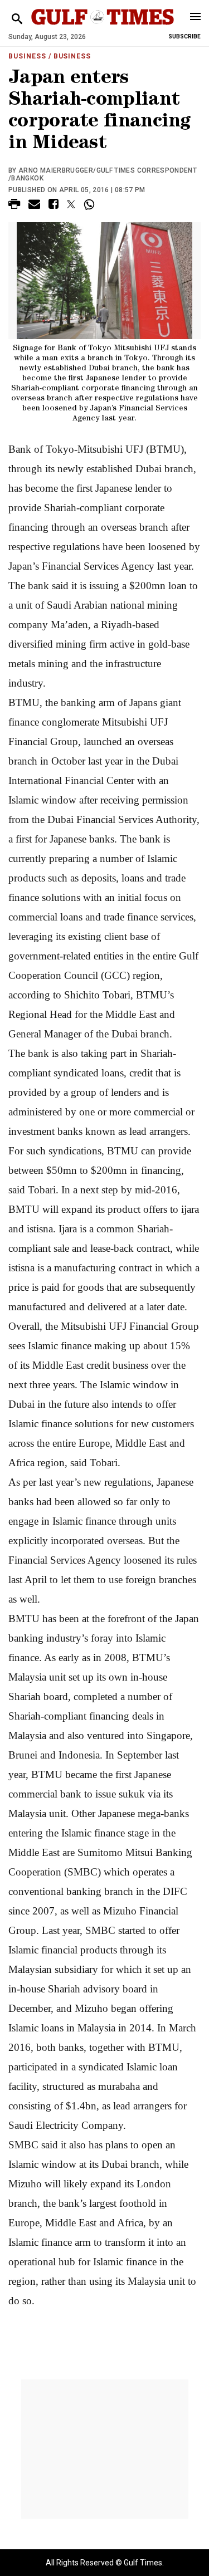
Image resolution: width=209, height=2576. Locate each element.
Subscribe (184, 36)
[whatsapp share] (91, 204)
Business (27, 56)
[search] (17, 19)
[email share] (34, 206)
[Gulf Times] (103, 28)
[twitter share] (71, 204)
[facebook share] (54, 206)
